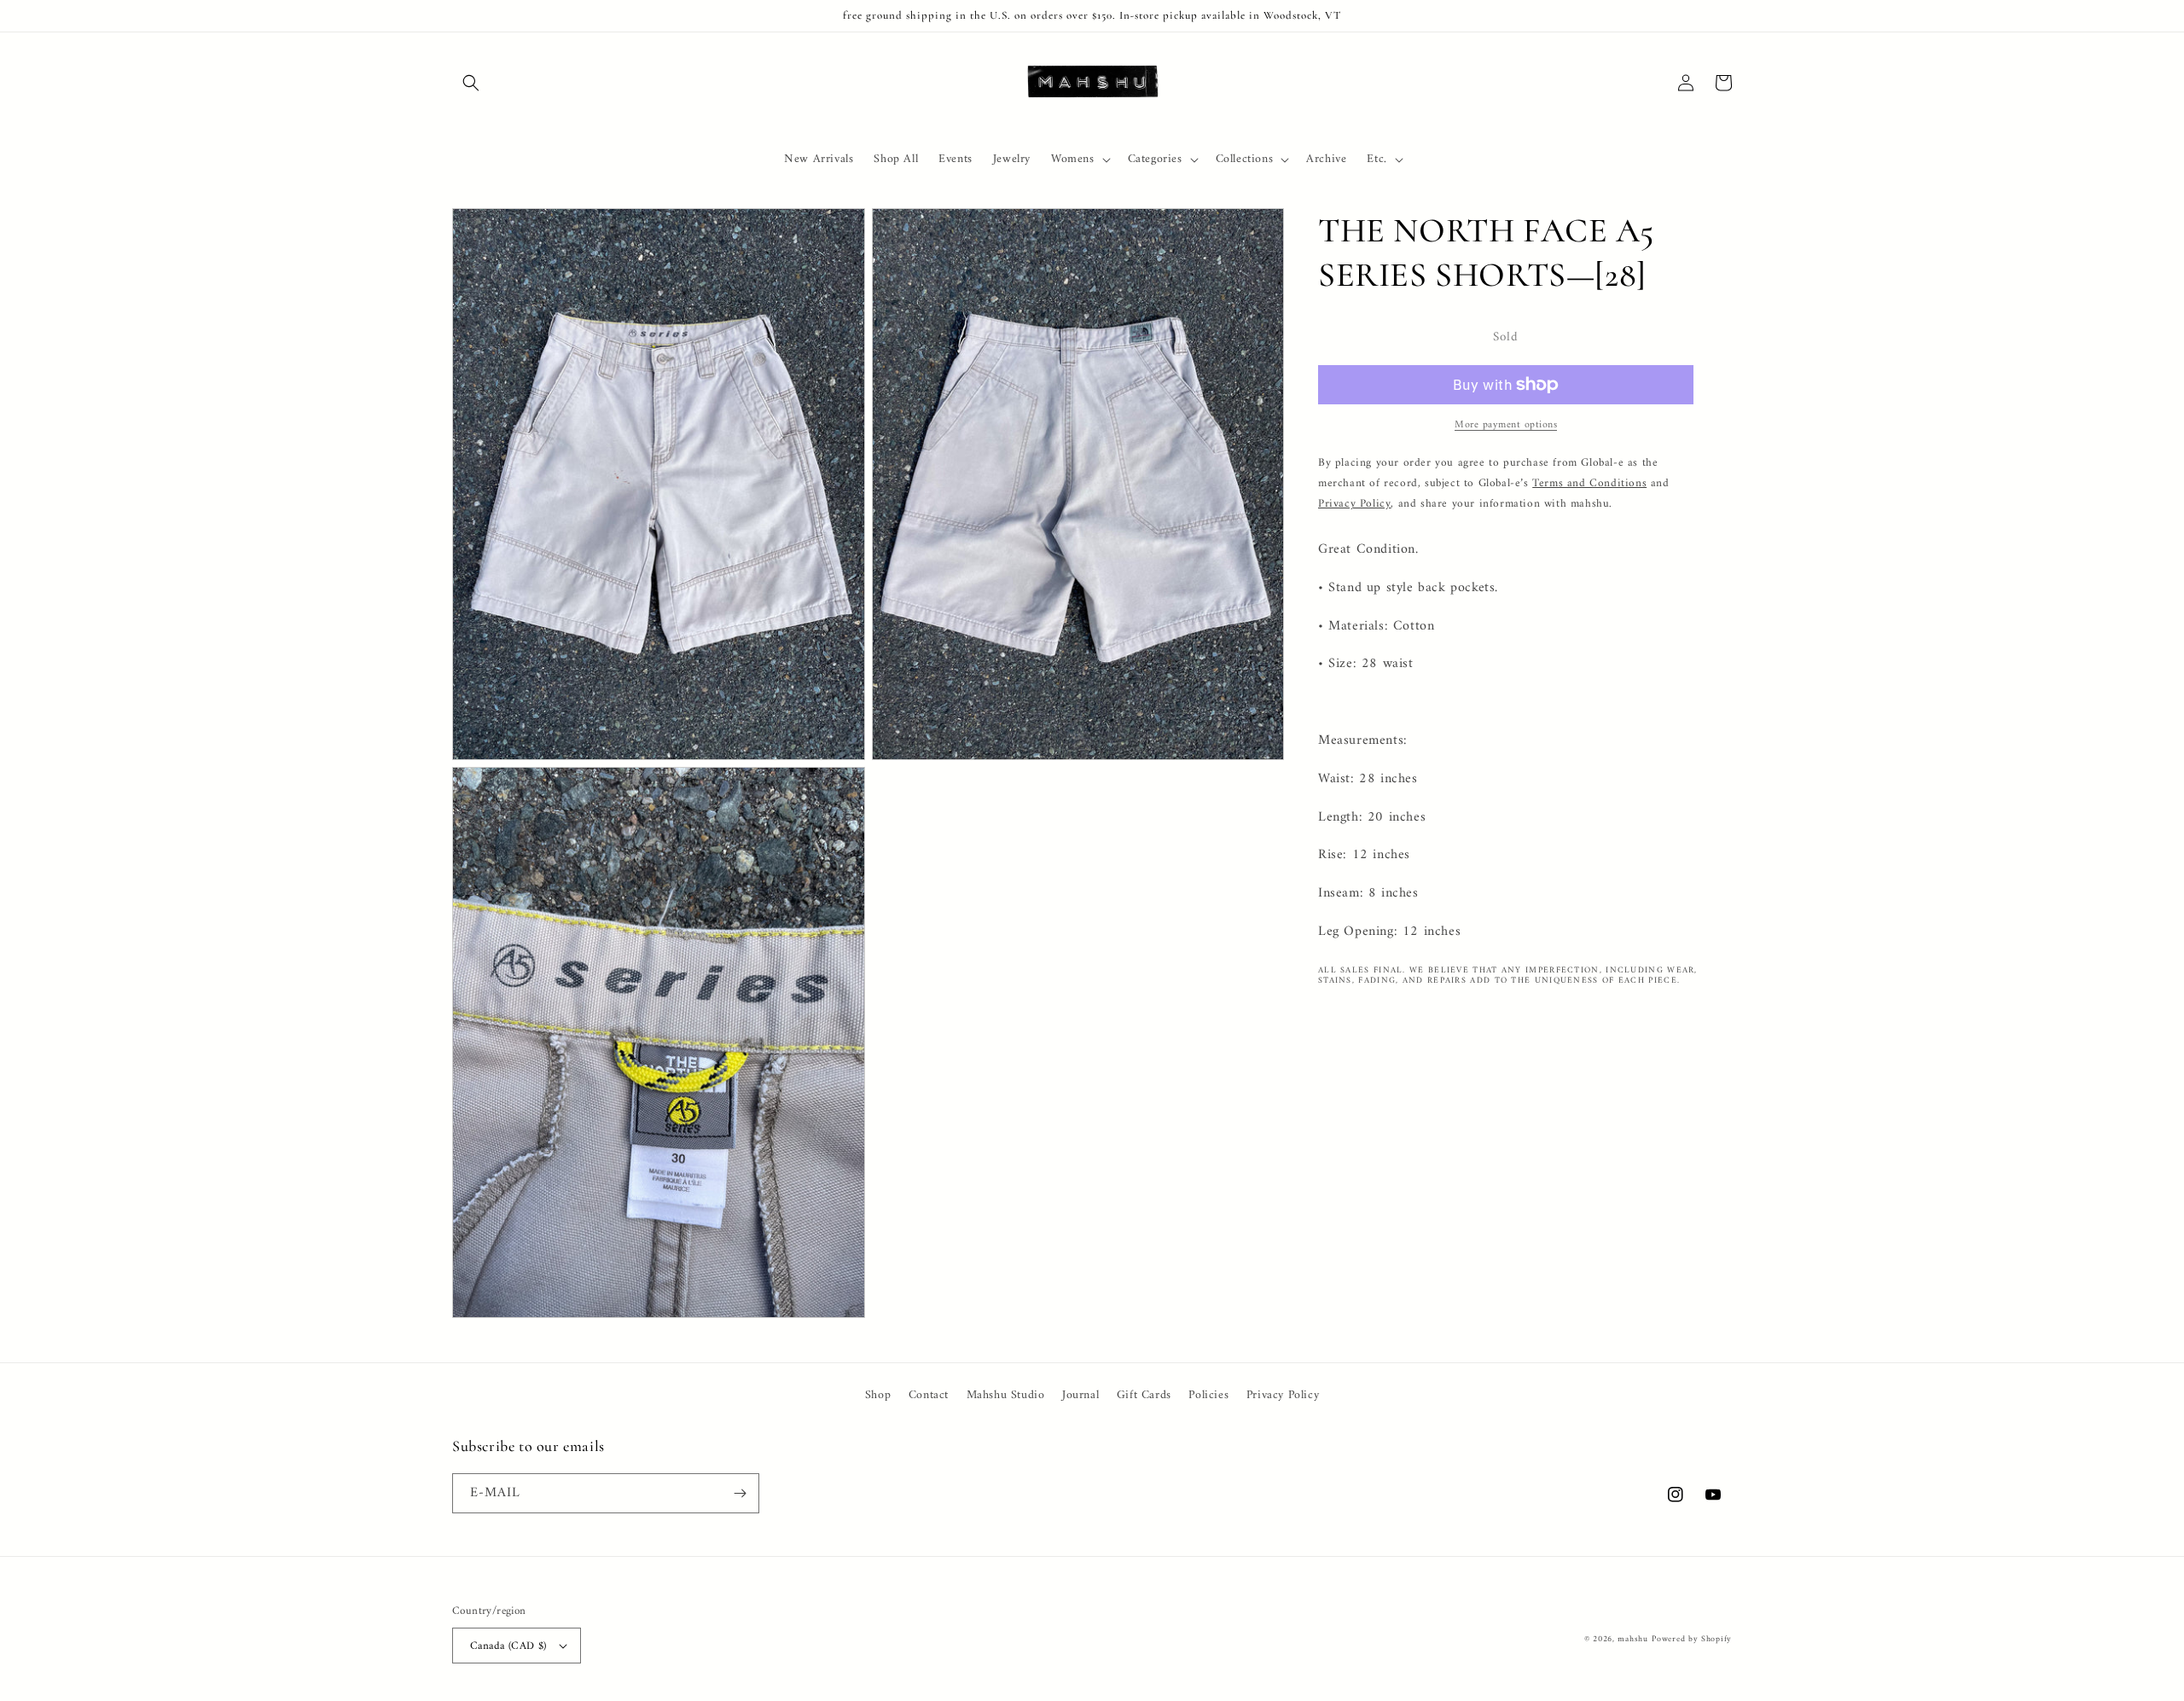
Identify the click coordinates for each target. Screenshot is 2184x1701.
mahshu (1632, 1639)
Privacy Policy (1283, 1395)
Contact (929, 1395)
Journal (1080, 1395)
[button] (471, 83)
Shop (878, 1395)
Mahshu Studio (1006, 1395)
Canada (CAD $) (508, 1646)
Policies (1208, 1395)
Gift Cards (1144, 1395)
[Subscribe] (740, 1493)
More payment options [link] (1506, 426)
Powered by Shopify (1692, 1639)
